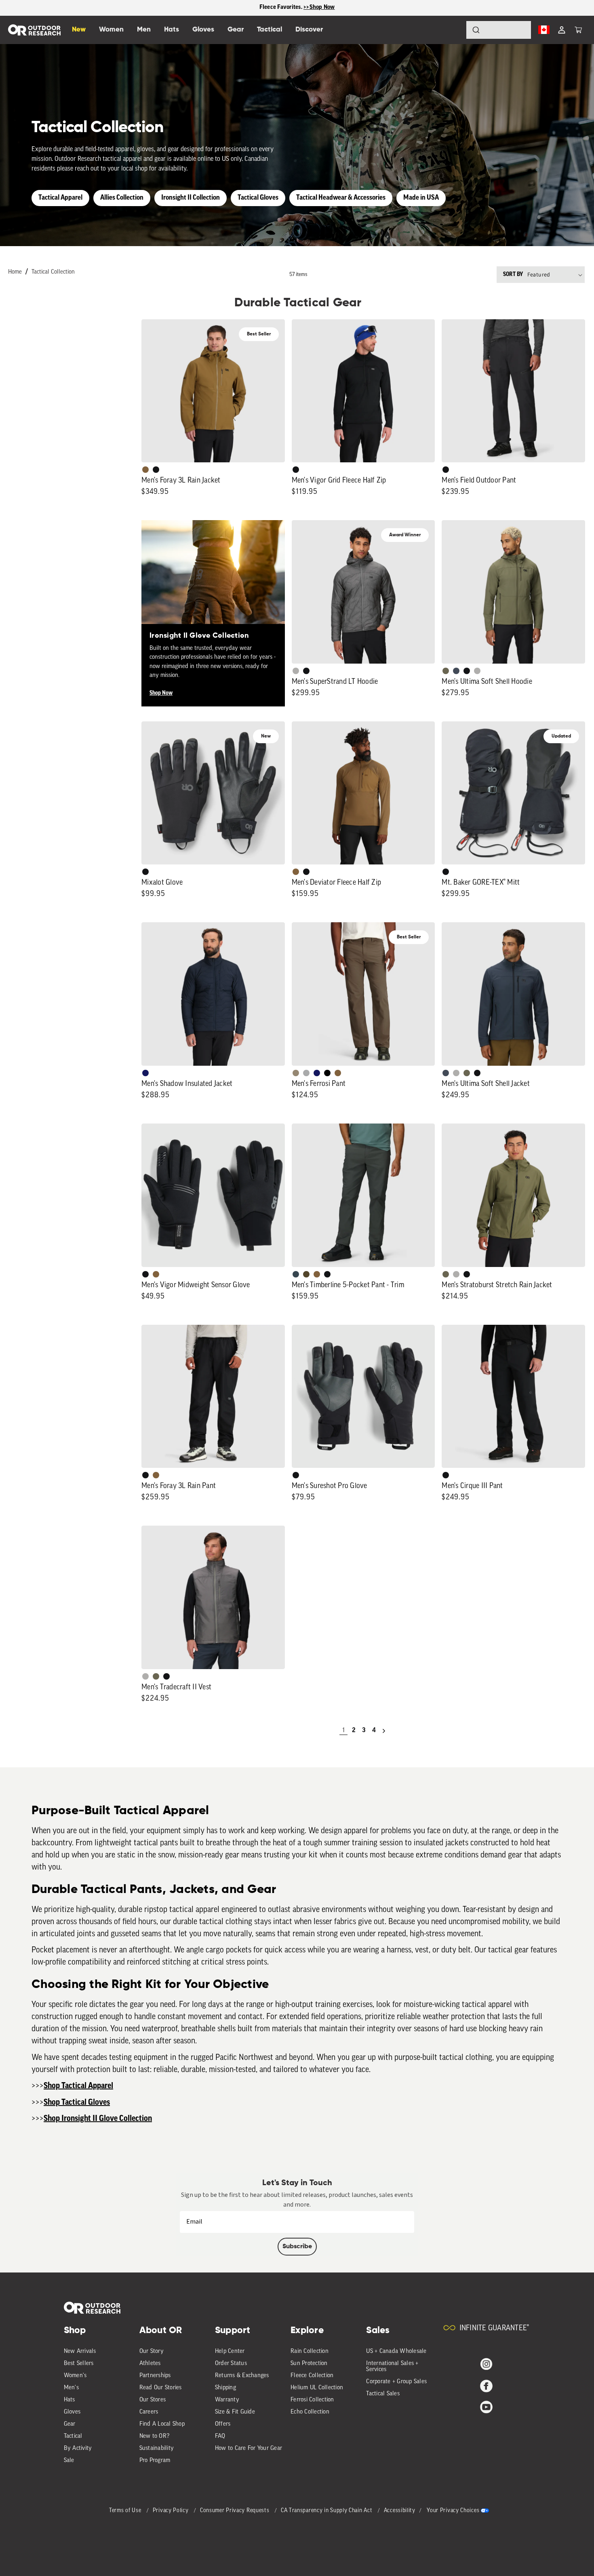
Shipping (225, 2388)
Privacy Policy (172, 2511)
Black (156, 470)
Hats (70, 2400)
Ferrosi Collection (312, 2400)
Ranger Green (446, 671)
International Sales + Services (392, 2367)
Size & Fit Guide (235, 2412)
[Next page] (384, 1731)
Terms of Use (126, 2511)
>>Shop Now (319, 7)
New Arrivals (80, 2351)
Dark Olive (306, 1274)
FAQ (220, 2436)
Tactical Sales (383, 2394)
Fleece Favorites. (282, 7)
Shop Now (161, 693)
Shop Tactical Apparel (78, 2086)
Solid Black (327, 1073)
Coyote (145, 470)
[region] (297, 8)
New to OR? (155, 2436)
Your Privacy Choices (453, 2511)
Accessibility (400, 2511)
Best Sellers (79, 2364)
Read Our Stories (161, 2388)
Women (111, 30)
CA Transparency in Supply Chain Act (327, 2511)
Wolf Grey (296, 671)
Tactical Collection (53, 272)
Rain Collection (310, 2351)
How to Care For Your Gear (249, 2448)
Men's (71, 2388)
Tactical (73, 2436)
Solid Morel (296, 1073)
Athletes (150, 2364)
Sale (69, 2461)
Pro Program (155, 2461)
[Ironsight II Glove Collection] (213, 592)
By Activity (78, 2448)
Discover (309, 30)
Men (144, 30)
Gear (70, 2424)
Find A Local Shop (162, 2424)
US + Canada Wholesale (396, 2351)
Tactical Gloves (258, 198)
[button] (578, 30)
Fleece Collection (312, 2376)
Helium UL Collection (317, 2388)
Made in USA (421, 198)
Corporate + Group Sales (396, 2382)
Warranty (227, 2400)
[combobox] (499, 30)
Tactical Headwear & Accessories (341, 198)
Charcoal (296, 1274)
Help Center (230, 2351)
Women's (75, 2376)
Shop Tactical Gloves (77, 2103)
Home (15, 272)
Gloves (72, 2412)
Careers (149, 2412)
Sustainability (157, 2448)
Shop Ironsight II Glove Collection (98, 2119)
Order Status (231, 2364)
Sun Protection (309, 2364)
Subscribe (297, 2247)
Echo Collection (310, 2412)
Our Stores (153, 2400)
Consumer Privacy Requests (235, 2511)
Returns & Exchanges (242, 2376)
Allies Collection (122, 198)
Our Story (152, 2351)
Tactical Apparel (60, 198)
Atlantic (456, 671)
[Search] (453, 30)
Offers (223, 2424)
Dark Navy (145, 1073)
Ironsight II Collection (191, 198)
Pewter (306, 1073)
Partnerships (155, 2376)
